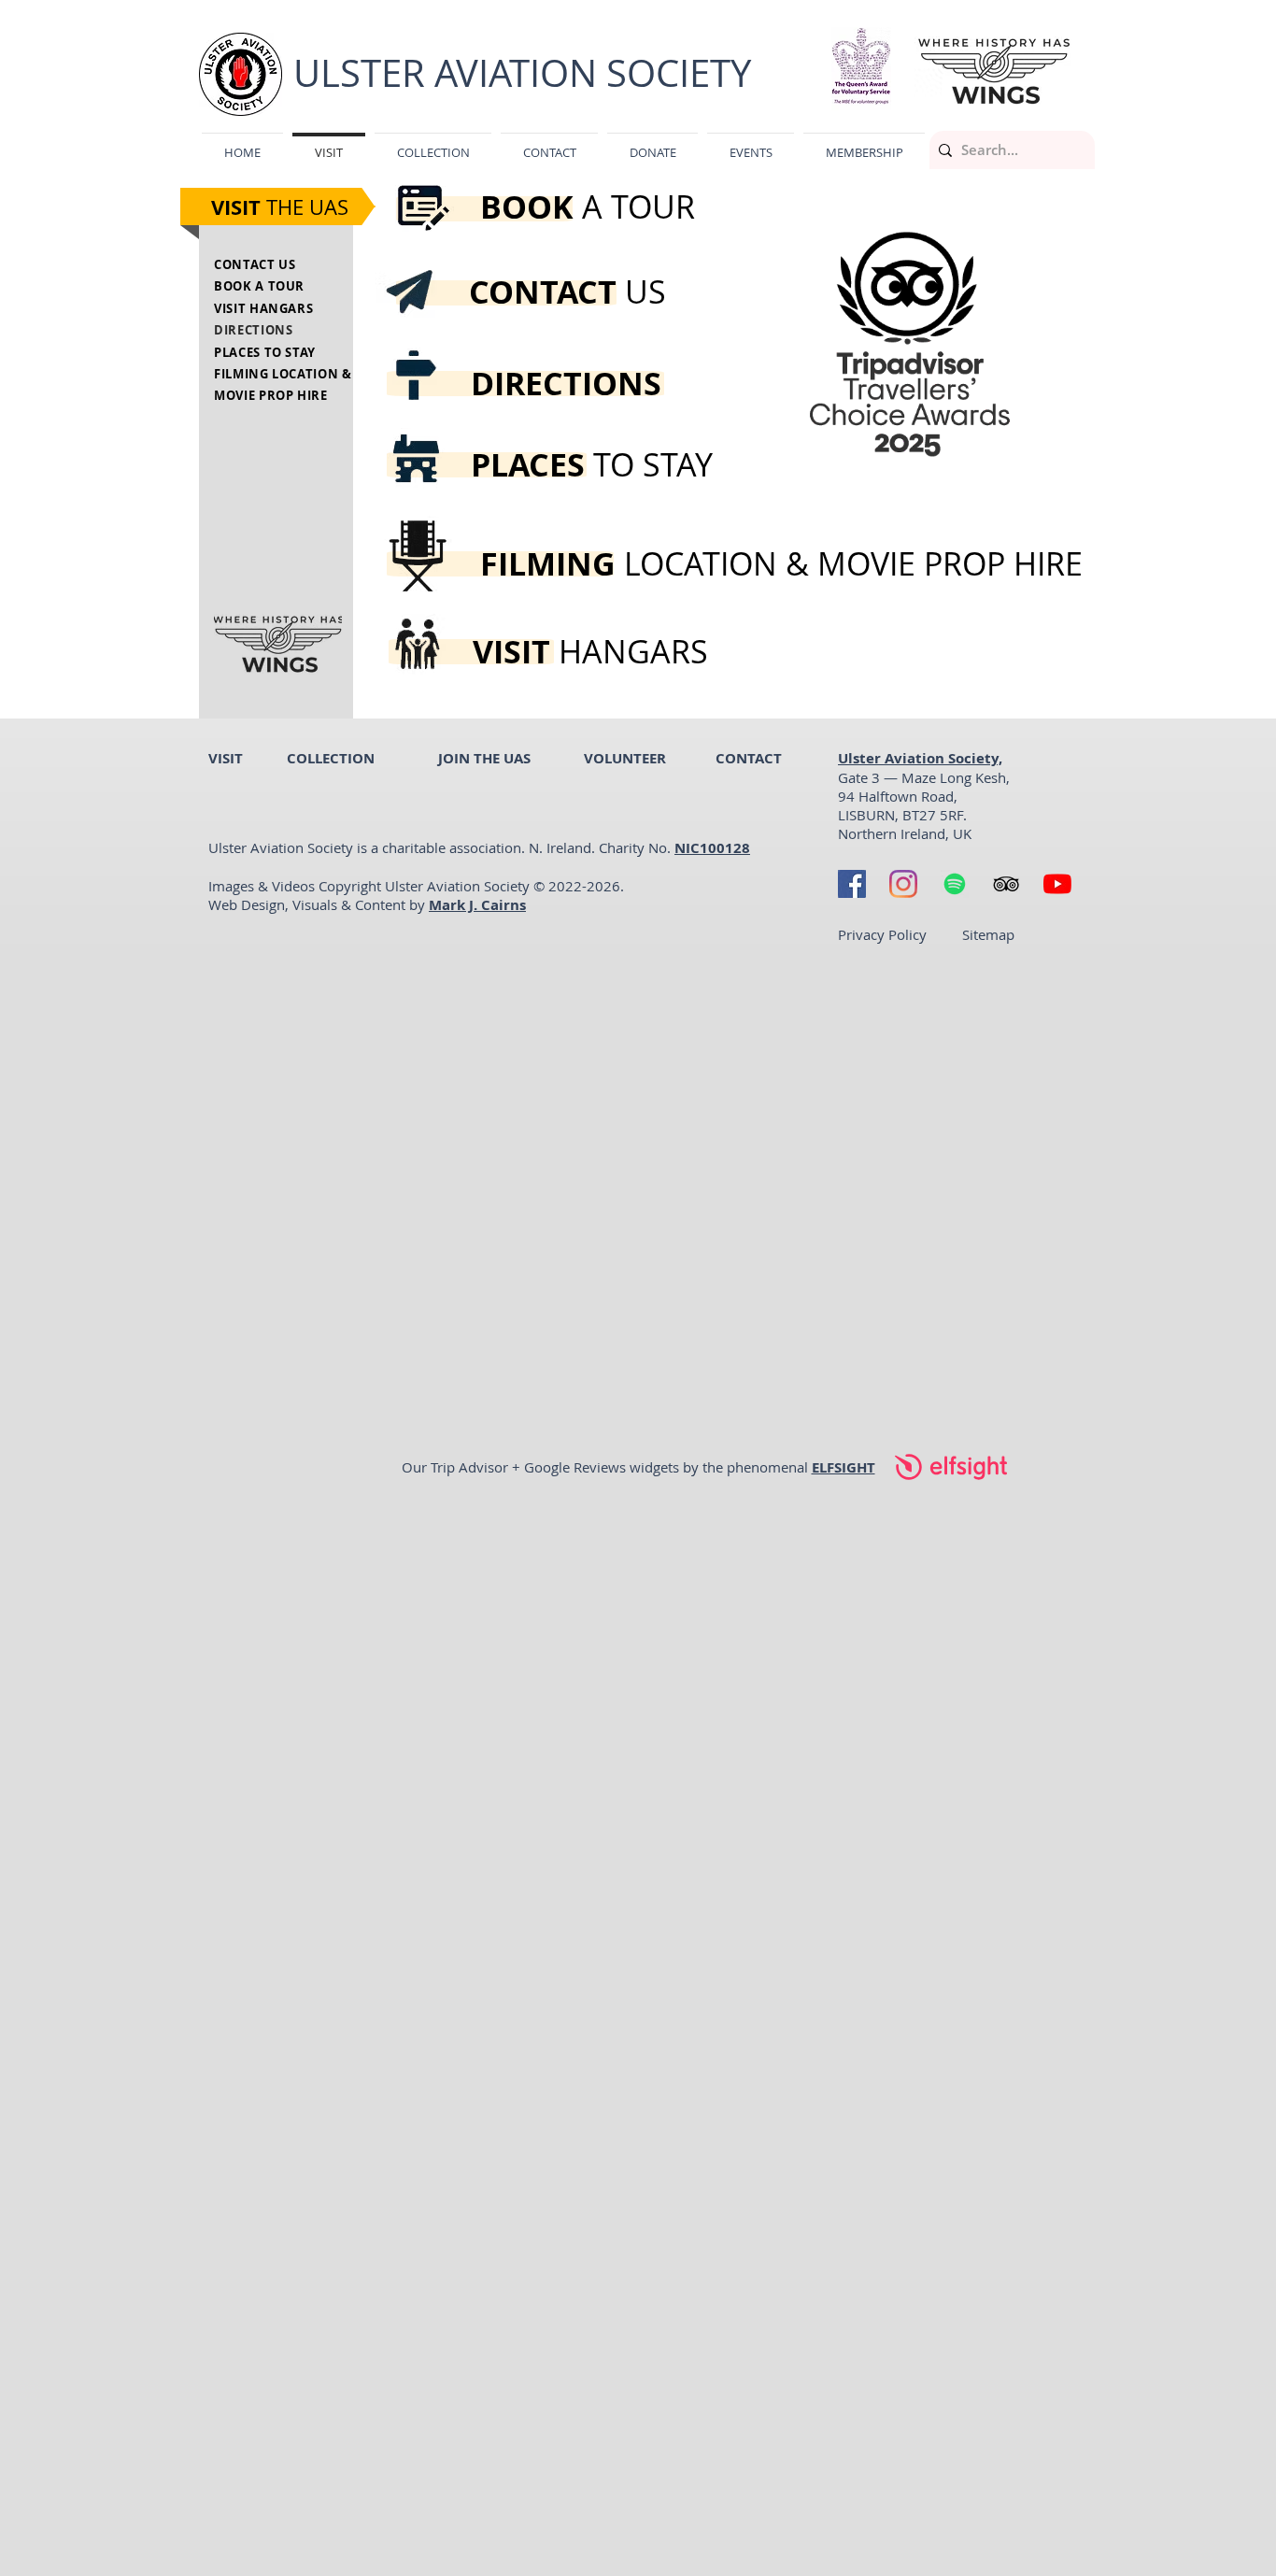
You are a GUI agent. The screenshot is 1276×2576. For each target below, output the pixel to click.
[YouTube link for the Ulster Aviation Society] (1057, 884)
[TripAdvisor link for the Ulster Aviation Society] (1006, 884)
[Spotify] (955, 884)
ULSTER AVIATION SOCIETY (522, 73)
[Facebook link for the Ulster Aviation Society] (852, 884)
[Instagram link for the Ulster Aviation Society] (903, 884)
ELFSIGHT (844, 1467)
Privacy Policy (882, 934)
